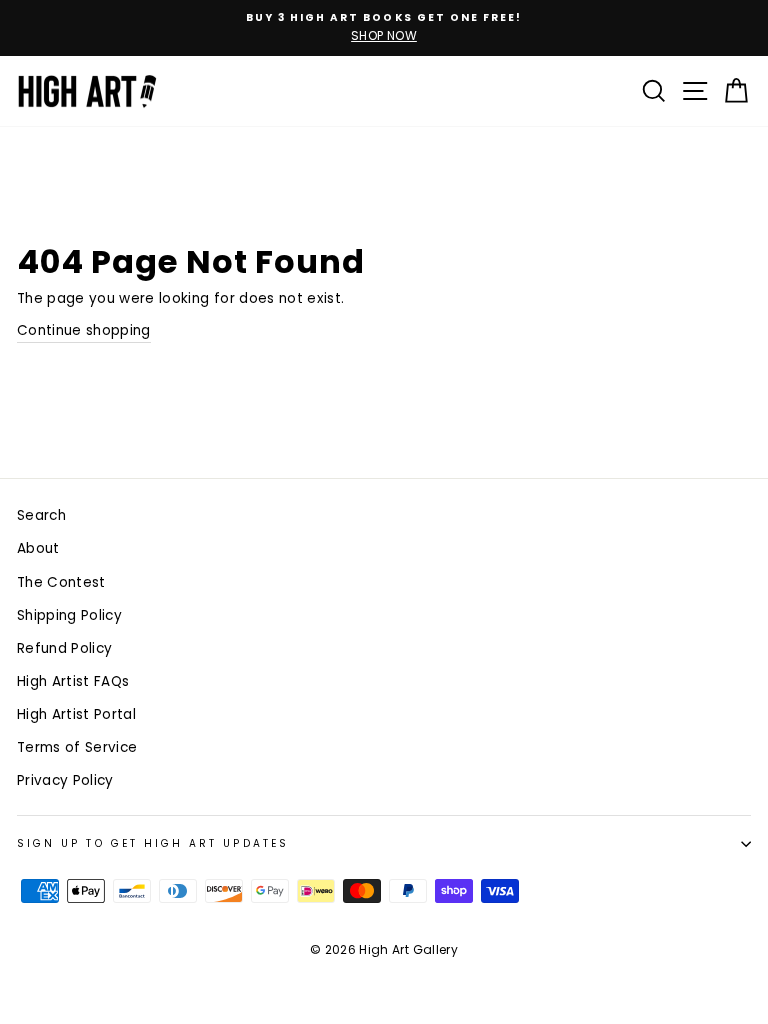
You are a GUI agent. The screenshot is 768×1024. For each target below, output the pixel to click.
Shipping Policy (69, 615)
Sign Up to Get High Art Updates (153, 843)
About (38, 548)
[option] (384, 28)
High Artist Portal (76, 714)
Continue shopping (84, 330)
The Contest (61, 582)
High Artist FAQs (73, 681)
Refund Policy (64, 648)
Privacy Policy (65, 780)
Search (41, 515)
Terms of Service (77, 747)
